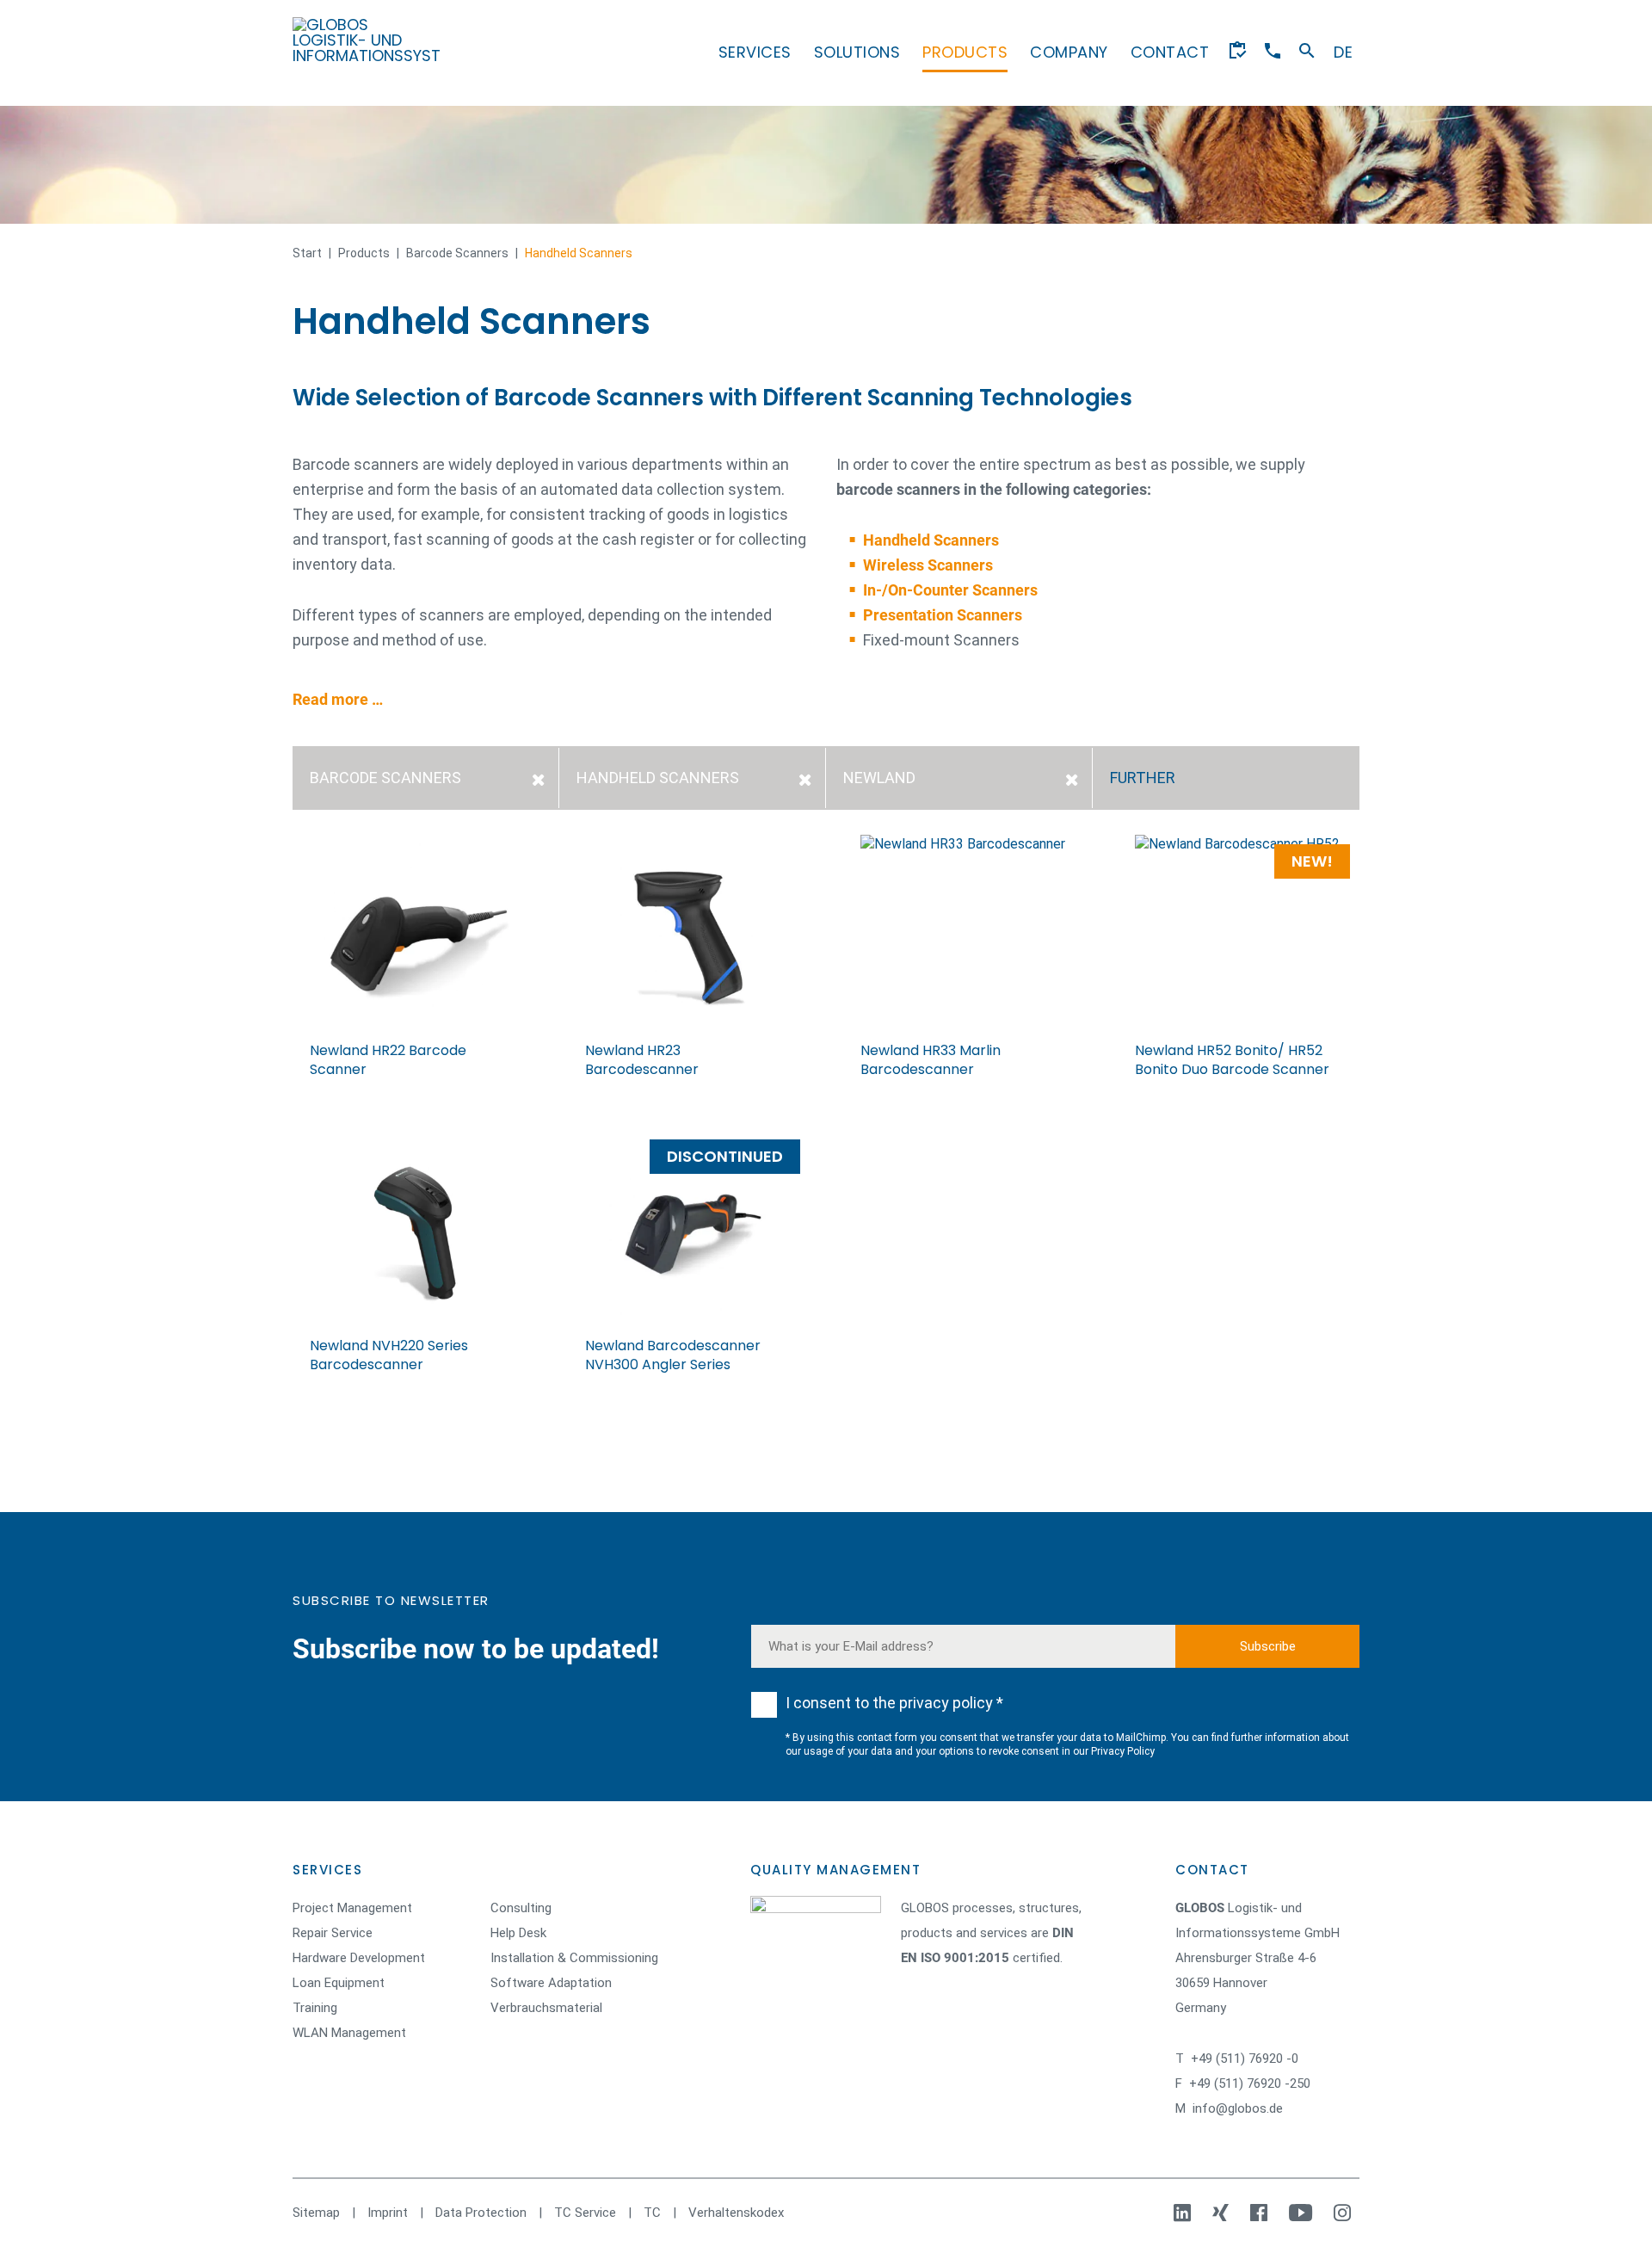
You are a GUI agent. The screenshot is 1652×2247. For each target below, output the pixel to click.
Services (755, 52)
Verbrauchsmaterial (546, 2008)
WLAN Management (349, 2033)
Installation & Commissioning (574, 1958)
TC (652, 2213)
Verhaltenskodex (736, 2213)
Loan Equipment (339, 1983)
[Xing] (1223, 2213)
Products (965, 52)
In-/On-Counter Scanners (950, 590)
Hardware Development (359, 1958)
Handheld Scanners (931, 540)
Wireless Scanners (928, 565)
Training (315, 2008)
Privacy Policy (1123, 1751)
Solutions (857, 52)
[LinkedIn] (1184, 2213)
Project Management (352, 1908)
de (1343, 52)
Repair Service (333, 1933)
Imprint (388, 2213)
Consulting (521, 1908)
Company (1069, 52)
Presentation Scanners (943, 615)
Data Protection (481, 2213)
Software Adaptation (551, 1983)
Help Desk (518, 1933)
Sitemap (316, 2213)
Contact (1170, 52)
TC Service (585, 2213)
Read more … (338, 699)
